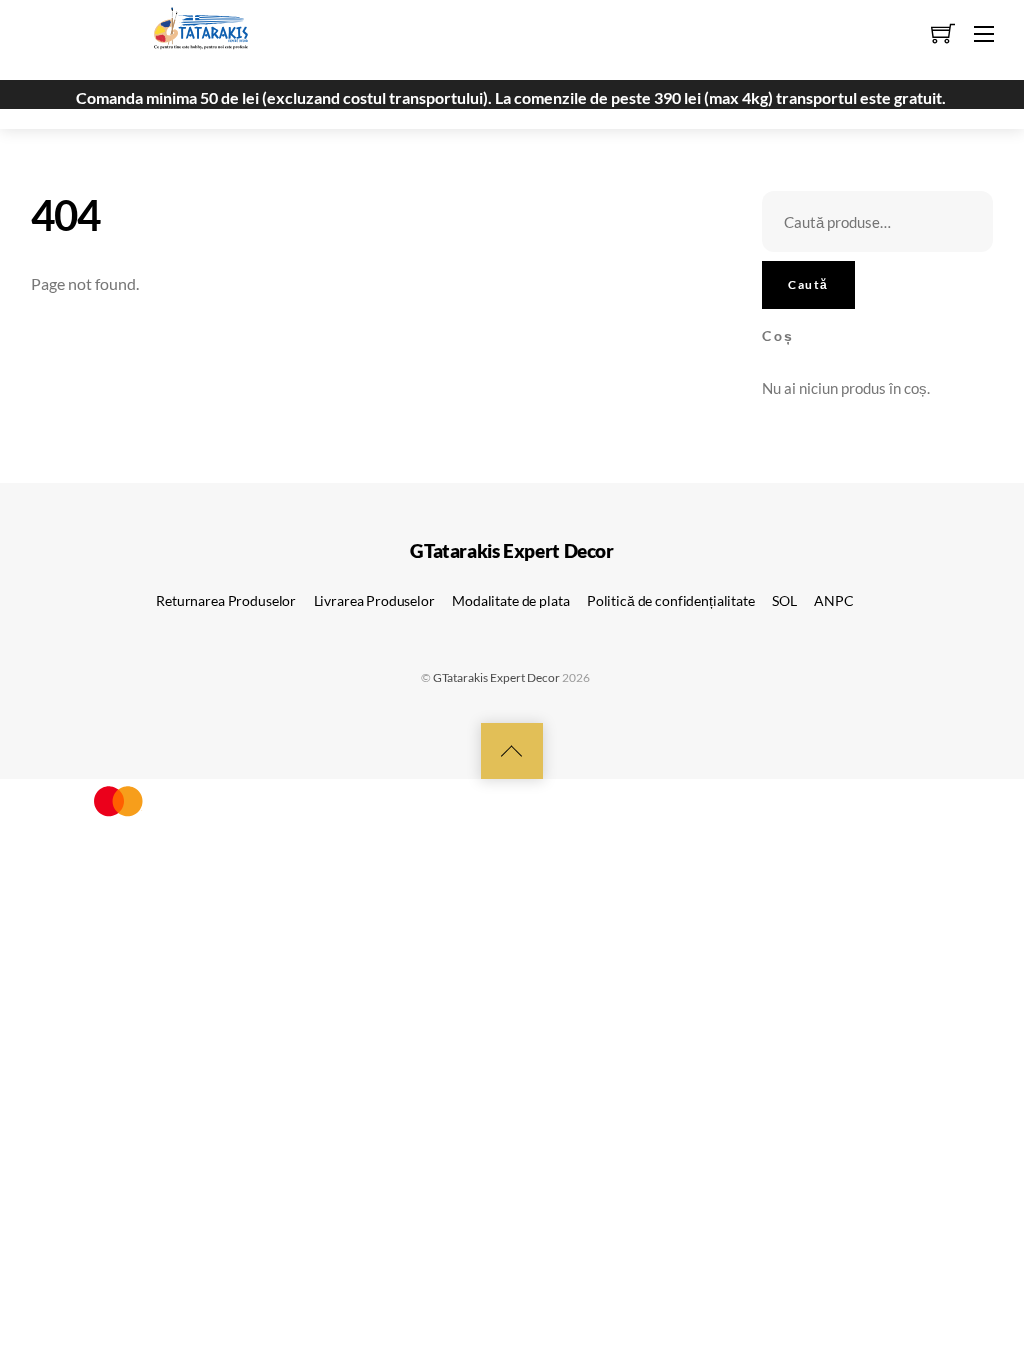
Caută (808, 284)
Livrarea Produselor (374, 600)
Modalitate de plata (510, 600)
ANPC (833, 600)
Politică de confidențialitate (671, 600)
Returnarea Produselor (226, 600)
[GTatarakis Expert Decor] (190, 37)
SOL (784, 600)
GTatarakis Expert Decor (496, 677)
